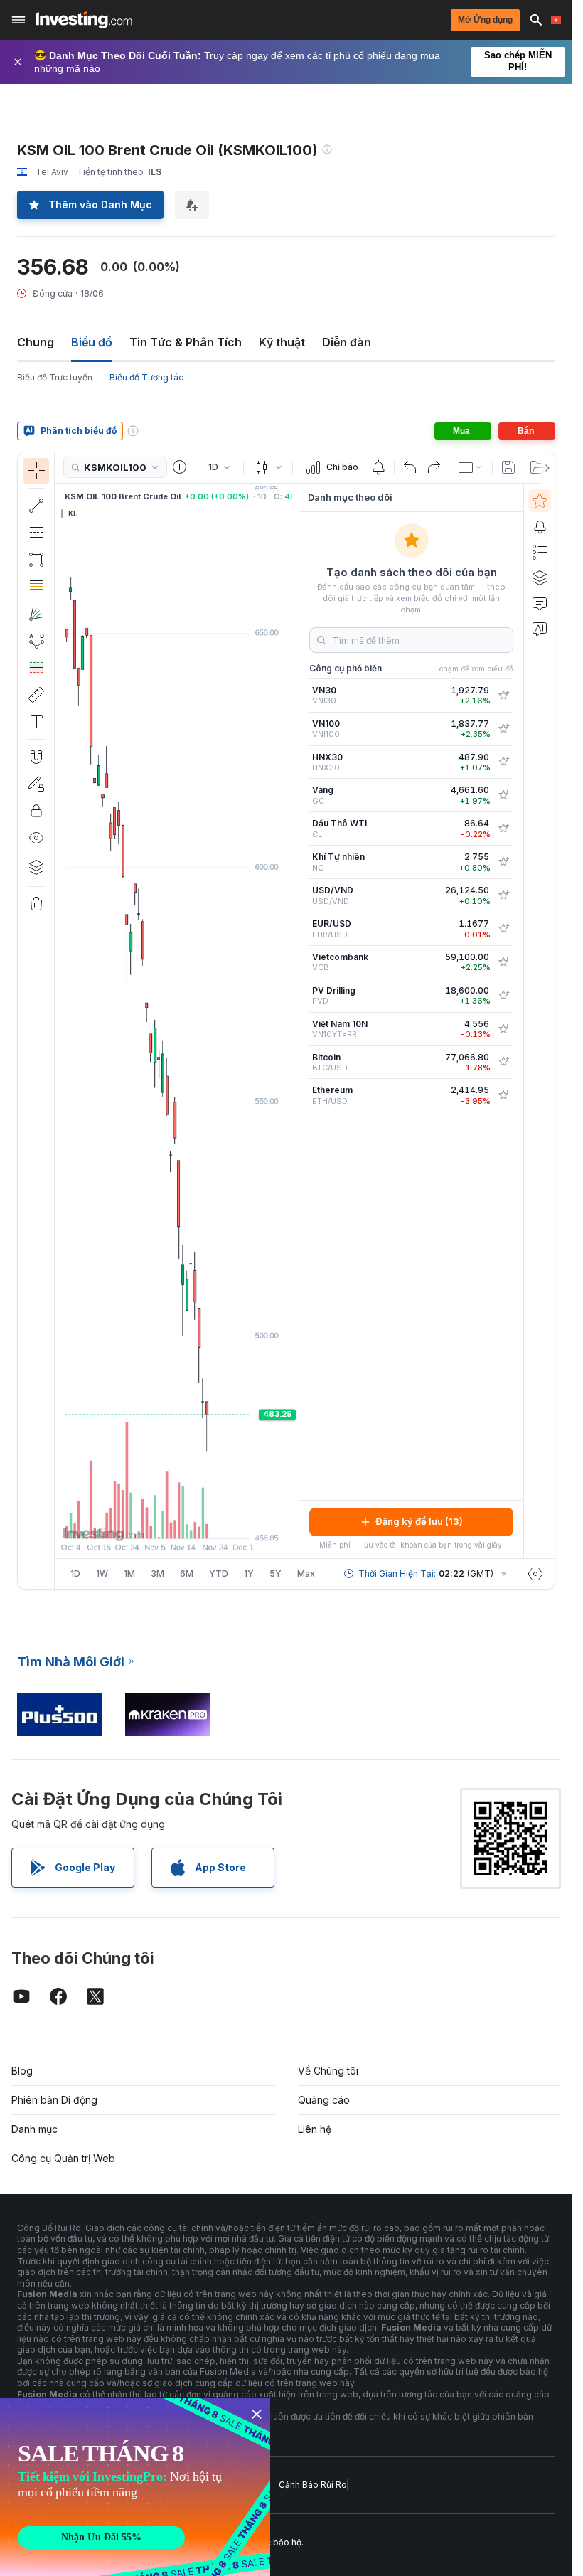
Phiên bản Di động (54, 2100)
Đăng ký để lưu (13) (419, 1521)
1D (75, 1574)
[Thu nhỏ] (139, 1521)
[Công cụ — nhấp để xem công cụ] (36, 695)
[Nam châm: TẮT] (36, 757)
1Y (249, 1574)
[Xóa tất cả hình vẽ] (36, 904)
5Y (276, 1574)
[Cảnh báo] (540, 526)
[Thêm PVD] (503, 996)
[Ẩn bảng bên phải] (294, 1021)
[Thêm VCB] (503, 962)
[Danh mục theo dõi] (540, 501)
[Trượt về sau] (196, 1521)
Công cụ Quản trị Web (63, 2158)
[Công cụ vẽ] (59, 1021)
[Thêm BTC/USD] (503, 1062)
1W (102, 1574)
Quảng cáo (324, 2100)
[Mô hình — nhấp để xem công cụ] (36, 641)
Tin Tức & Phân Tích (186, 342)
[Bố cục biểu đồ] (471, 467)
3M (157, 1574)
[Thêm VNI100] (503, 729)
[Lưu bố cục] (508, 467)
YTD (219, 1574)
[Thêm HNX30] (503, 762)
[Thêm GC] (503, 795)
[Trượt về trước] (177, 1521)
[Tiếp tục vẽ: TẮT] (36, 784)
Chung (36, 342)
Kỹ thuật (282, 342)
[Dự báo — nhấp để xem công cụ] (36, 668)
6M (187, 1574)
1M (129, 1574)
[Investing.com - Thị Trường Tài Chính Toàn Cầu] (84, 20)
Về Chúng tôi (328, 2071)
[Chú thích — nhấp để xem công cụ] (36, 722)
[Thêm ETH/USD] (503, 1095)
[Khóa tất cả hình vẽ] (36, 811)
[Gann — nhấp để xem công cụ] (36, 614)
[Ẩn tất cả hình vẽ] (36, 838)
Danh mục (34, 2129)
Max (306, 1574)
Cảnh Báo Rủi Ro (313, 2485)
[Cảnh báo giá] (378, 467)
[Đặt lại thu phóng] (215, 1521)
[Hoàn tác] (410, 467)
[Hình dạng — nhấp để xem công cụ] (36, 560)
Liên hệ (315, 2129)
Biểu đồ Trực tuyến (55, 377)
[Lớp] (36, 867)
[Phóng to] (158, 1521)
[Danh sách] (540, 552)
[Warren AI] (540, 629)
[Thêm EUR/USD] (503, 929)
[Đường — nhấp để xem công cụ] (36, 506)
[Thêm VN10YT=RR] (503, 1029)
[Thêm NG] (503, 862)
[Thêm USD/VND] (503, 895)
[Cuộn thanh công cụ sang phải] (545, 468)
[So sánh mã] (180, 467)
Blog (22, 2071)
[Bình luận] (540, 603)
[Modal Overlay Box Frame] (135, 2487)
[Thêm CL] (503, 829)
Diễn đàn (347, 342)
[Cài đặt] (535, 1574)
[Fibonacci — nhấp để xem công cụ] (36, 587)
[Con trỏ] (36, 471)
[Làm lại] (434, 467)
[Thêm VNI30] (503, 696)
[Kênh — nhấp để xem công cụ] (36, 533)
